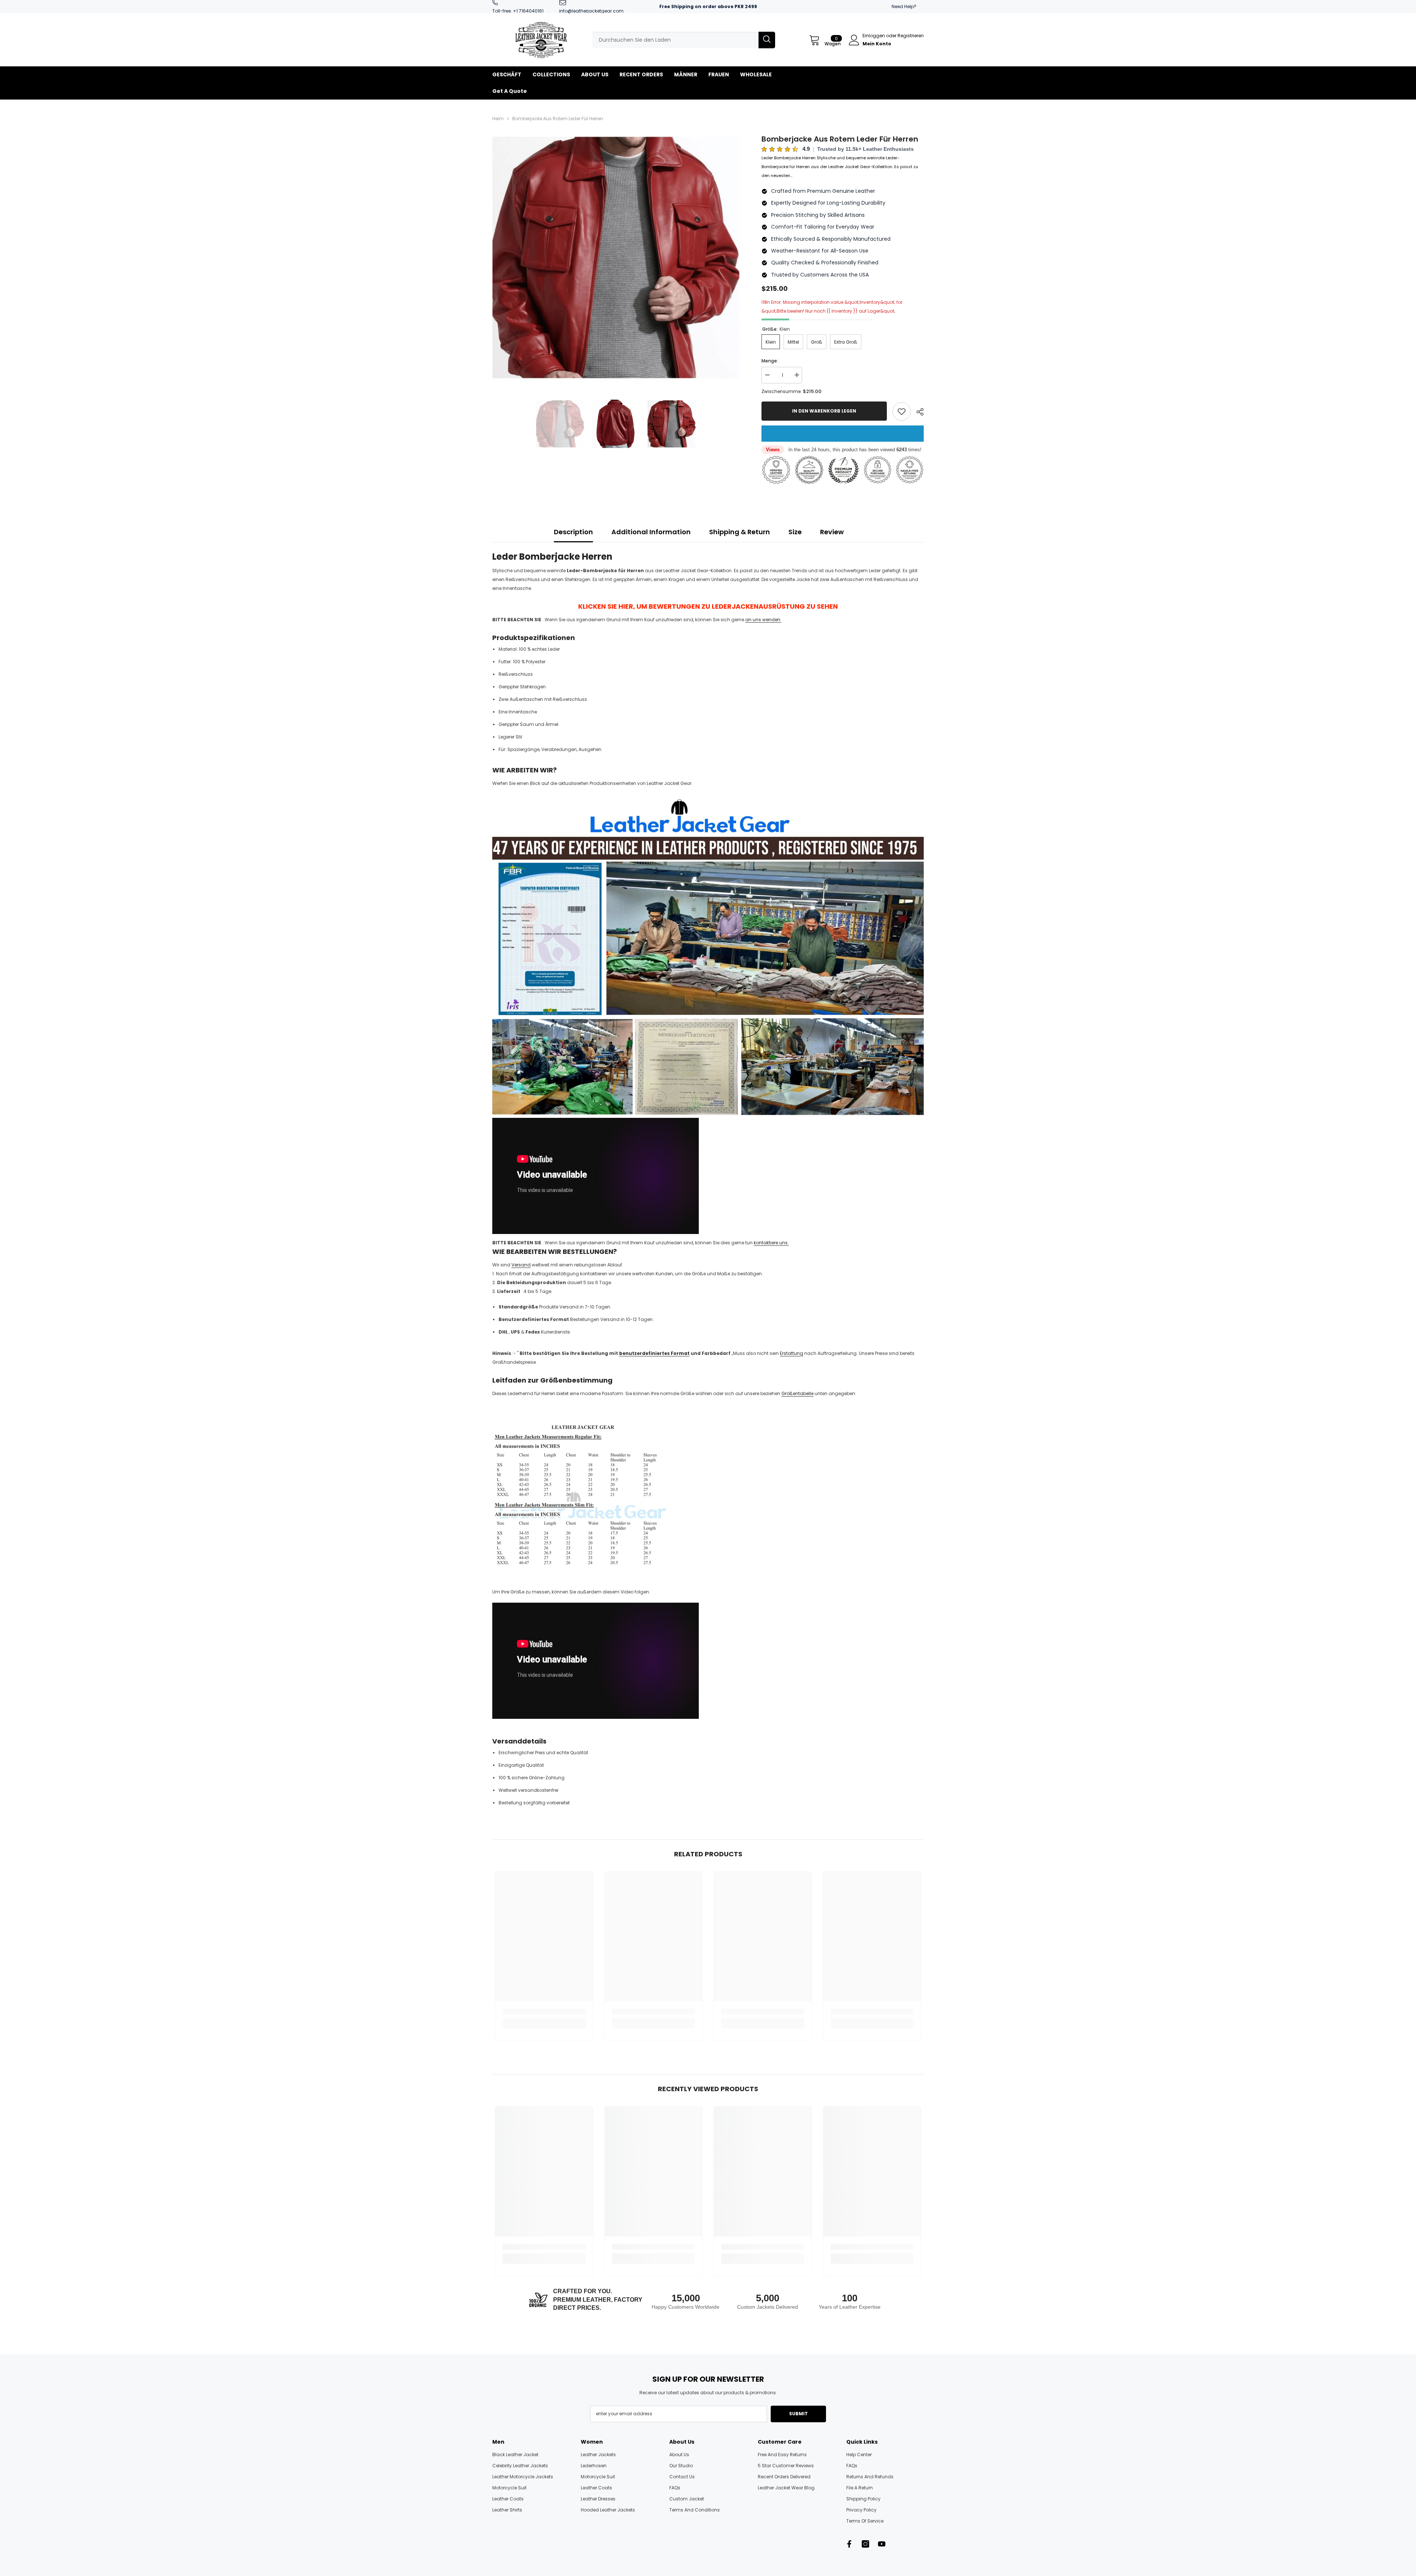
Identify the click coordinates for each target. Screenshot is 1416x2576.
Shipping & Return (740, 532)
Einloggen (874, 36)
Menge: (770, 361)
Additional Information (651, 532)
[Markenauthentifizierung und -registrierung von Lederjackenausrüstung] (708, 956)
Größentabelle (797, 1393)
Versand (521, 1265)
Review (832, 532)
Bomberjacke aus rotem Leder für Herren (840, 139)
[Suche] (684, 40)
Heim (498, 119)
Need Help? (904, 6)
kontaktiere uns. (771, 1243)
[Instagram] (865, 2544)
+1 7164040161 (528, 11)
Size (795, 532)
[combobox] (675, 40)
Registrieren (911, 36)
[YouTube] (882, 2544)
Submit (799, 2414)
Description (573, 532)
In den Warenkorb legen (823, 411)
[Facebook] (849, 2544)
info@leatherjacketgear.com (591, 11)
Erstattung (792, 1353)
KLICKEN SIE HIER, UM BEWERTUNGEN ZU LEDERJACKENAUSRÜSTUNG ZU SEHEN (708, 606)
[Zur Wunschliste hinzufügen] (902, 411)
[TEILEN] (917, 412)
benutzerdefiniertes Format (654, 1353)
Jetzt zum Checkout (843, 434)
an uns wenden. (763, 620)
